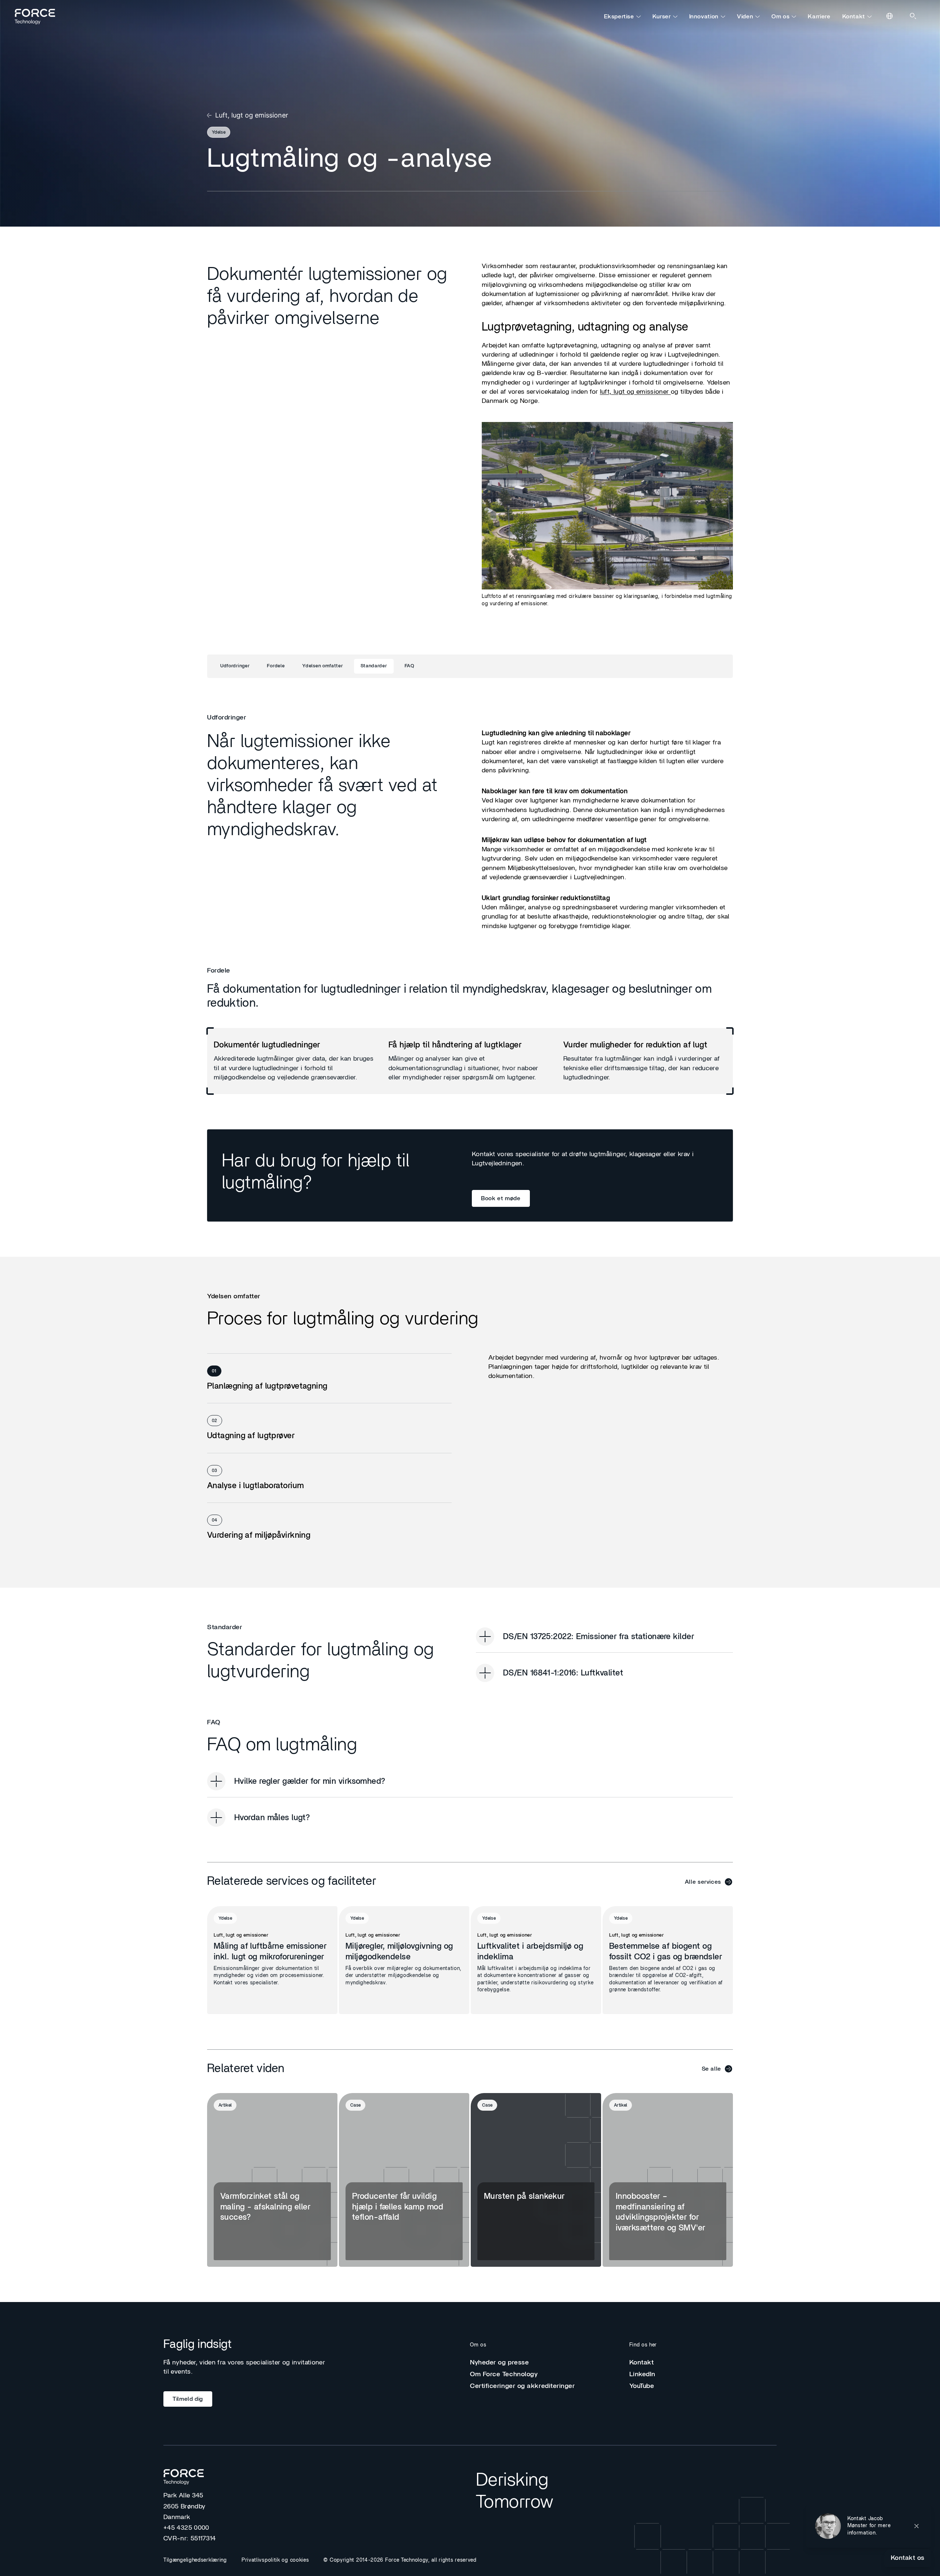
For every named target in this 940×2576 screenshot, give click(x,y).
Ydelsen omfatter (322, 666)
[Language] (890, 17)
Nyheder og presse (499, 2363)
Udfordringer (235, 666)
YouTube (642, 2386)
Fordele (276, 666)
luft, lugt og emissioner (635, 392)
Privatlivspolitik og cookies (275, 2560)
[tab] (329, 1379)
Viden (745, 17)
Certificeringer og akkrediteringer (523, 2386)
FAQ (410, 666)
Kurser (662, 17)
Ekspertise (619, 17)
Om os (780, 17)
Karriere (819, 17)
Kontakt (854, 17)
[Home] (38, 17)
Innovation (704, 17)
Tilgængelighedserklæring (195, 2560)
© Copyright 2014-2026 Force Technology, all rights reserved (400, 2560)
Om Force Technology (504, 2374)
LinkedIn (642, 2374)
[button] (869, 2526)
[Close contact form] (916, 2526)
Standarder (374, 666)
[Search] (914, 17)
